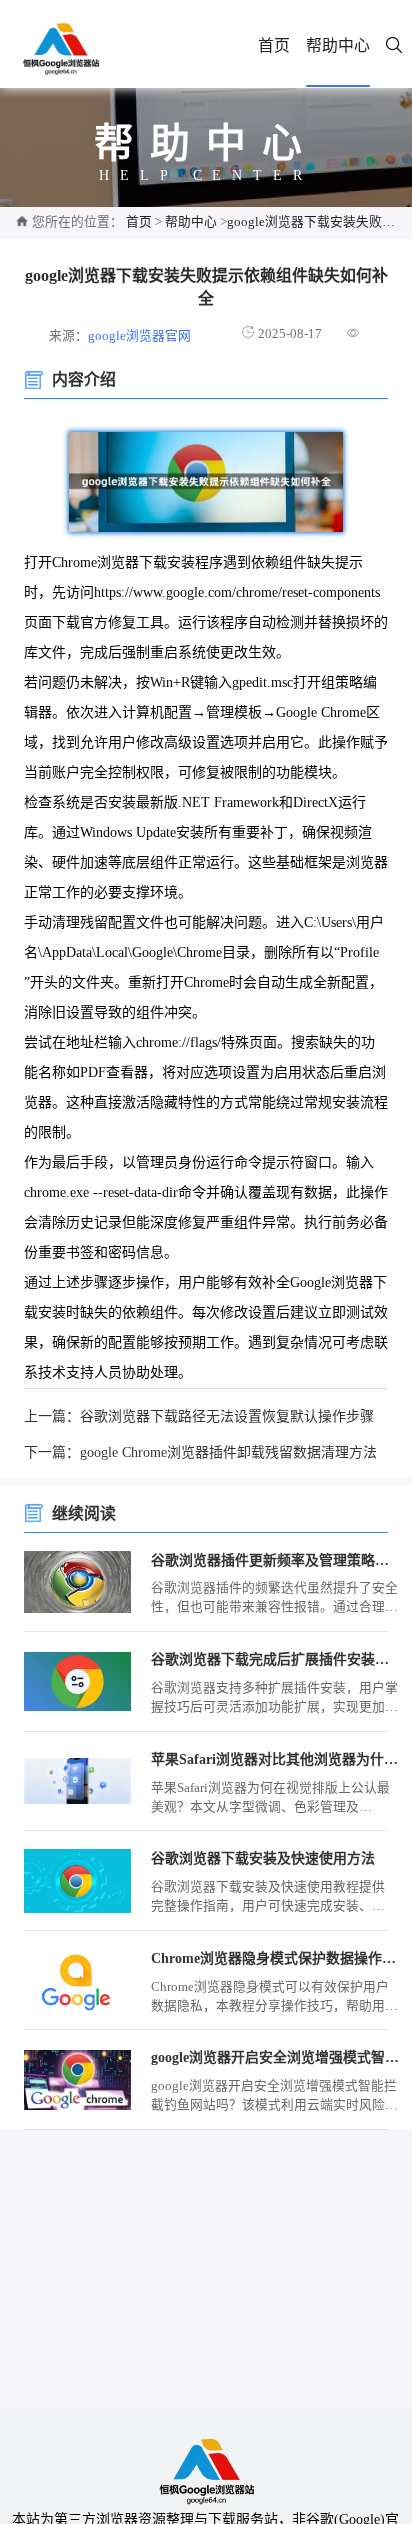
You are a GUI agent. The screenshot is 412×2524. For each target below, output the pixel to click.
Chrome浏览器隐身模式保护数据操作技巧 (275, 1958)
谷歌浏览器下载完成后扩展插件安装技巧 (275, 1659)
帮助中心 (338, 45)
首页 (274, 45)
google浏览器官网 (139, 336)
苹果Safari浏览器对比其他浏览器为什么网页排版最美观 (275, 1759)
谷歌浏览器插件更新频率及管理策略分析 (275, 1560)
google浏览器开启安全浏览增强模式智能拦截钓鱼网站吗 (275, 2057)
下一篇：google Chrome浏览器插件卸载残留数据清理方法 (200, 1452)
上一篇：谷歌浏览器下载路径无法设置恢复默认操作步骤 (199, 1416)
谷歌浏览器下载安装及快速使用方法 (263, 1858)
